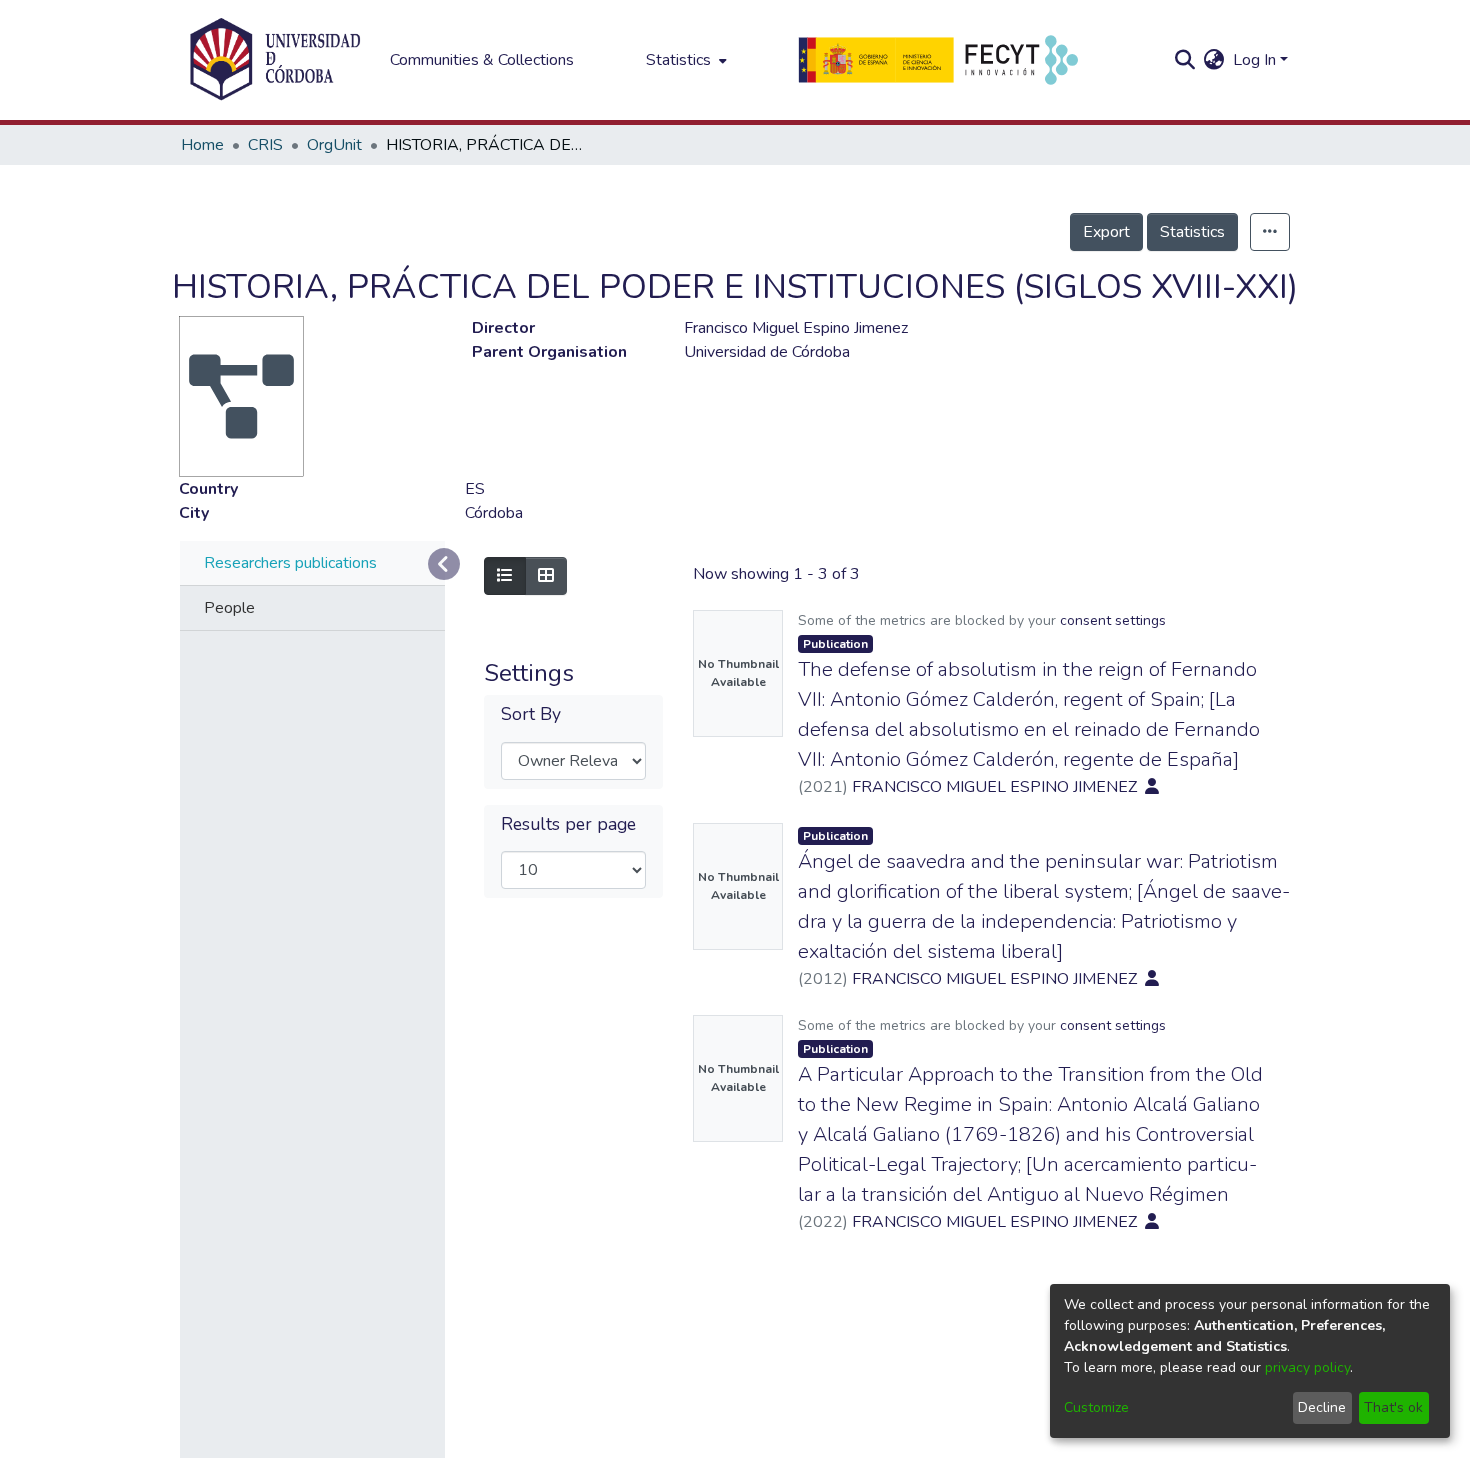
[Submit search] (1185, 60)
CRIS (265, 145)
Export (1106, 232)
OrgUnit (334, 145)
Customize (1096, 1407)
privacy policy (1307, 1367)
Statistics (1192, 232)
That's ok (1393, 1407)
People (229, 608)
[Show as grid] (546, 576)
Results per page (568, 824)
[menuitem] (684, 60)
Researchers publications (290, 563)
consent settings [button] (1113, 620)
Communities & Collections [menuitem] (482, 60)
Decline (1322, 1407)
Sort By (531, 714)
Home (202, 145)
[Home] (275, 60)
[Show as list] (505, 576)
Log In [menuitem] (1254, 60)
